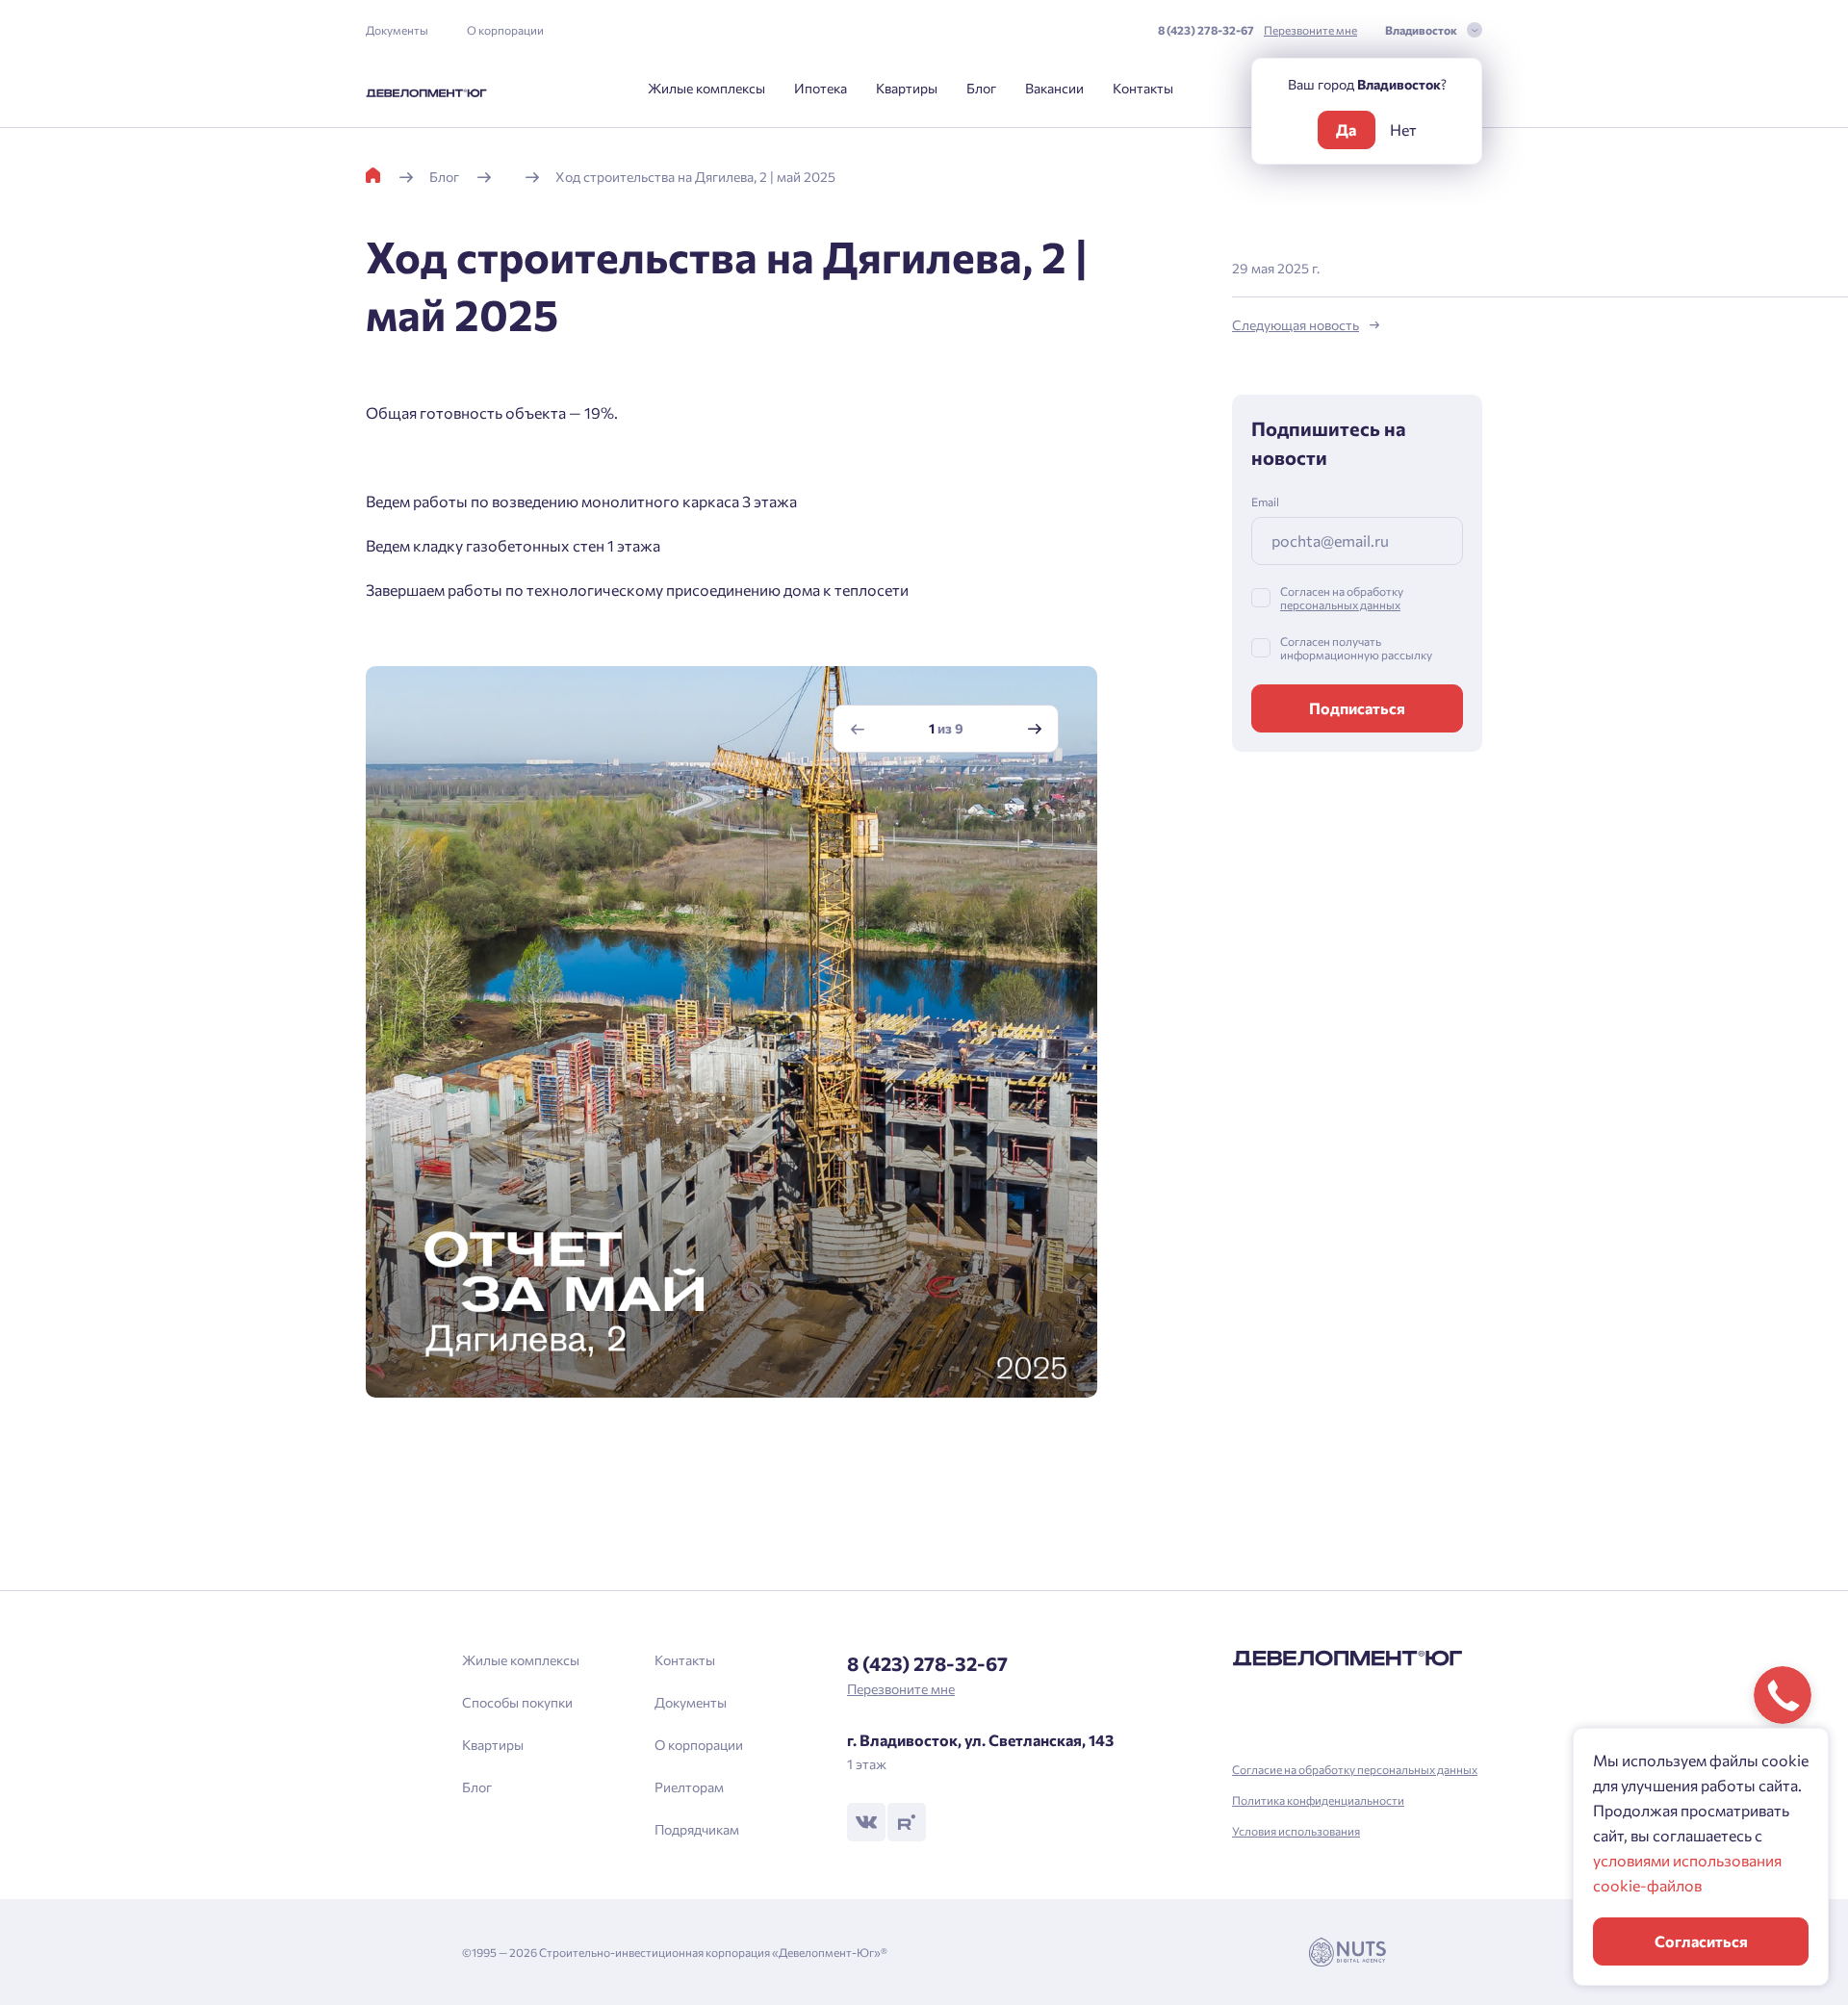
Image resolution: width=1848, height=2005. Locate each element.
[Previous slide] (858, 729)
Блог (981, 88)
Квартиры (907, 88)
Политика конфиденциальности (1318, 1800)
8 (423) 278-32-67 (1206, 30)
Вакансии (1054, 88)
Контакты (1143, 88)
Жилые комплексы (706, 88)
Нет (1403, 129)
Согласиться (1701, 1941)
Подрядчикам (697, 1829)
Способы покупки (517, 1702)
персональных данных (1340, 604)
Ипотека (821, 88)
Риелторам (689, 1787)
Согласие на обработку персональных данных (1355, 1769)
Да (1346, 129)
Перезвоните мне (1310, 30)
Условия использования (1296, 1831)
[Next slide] (1035, 729)
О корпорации (505, 30)
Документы (397, 30)
